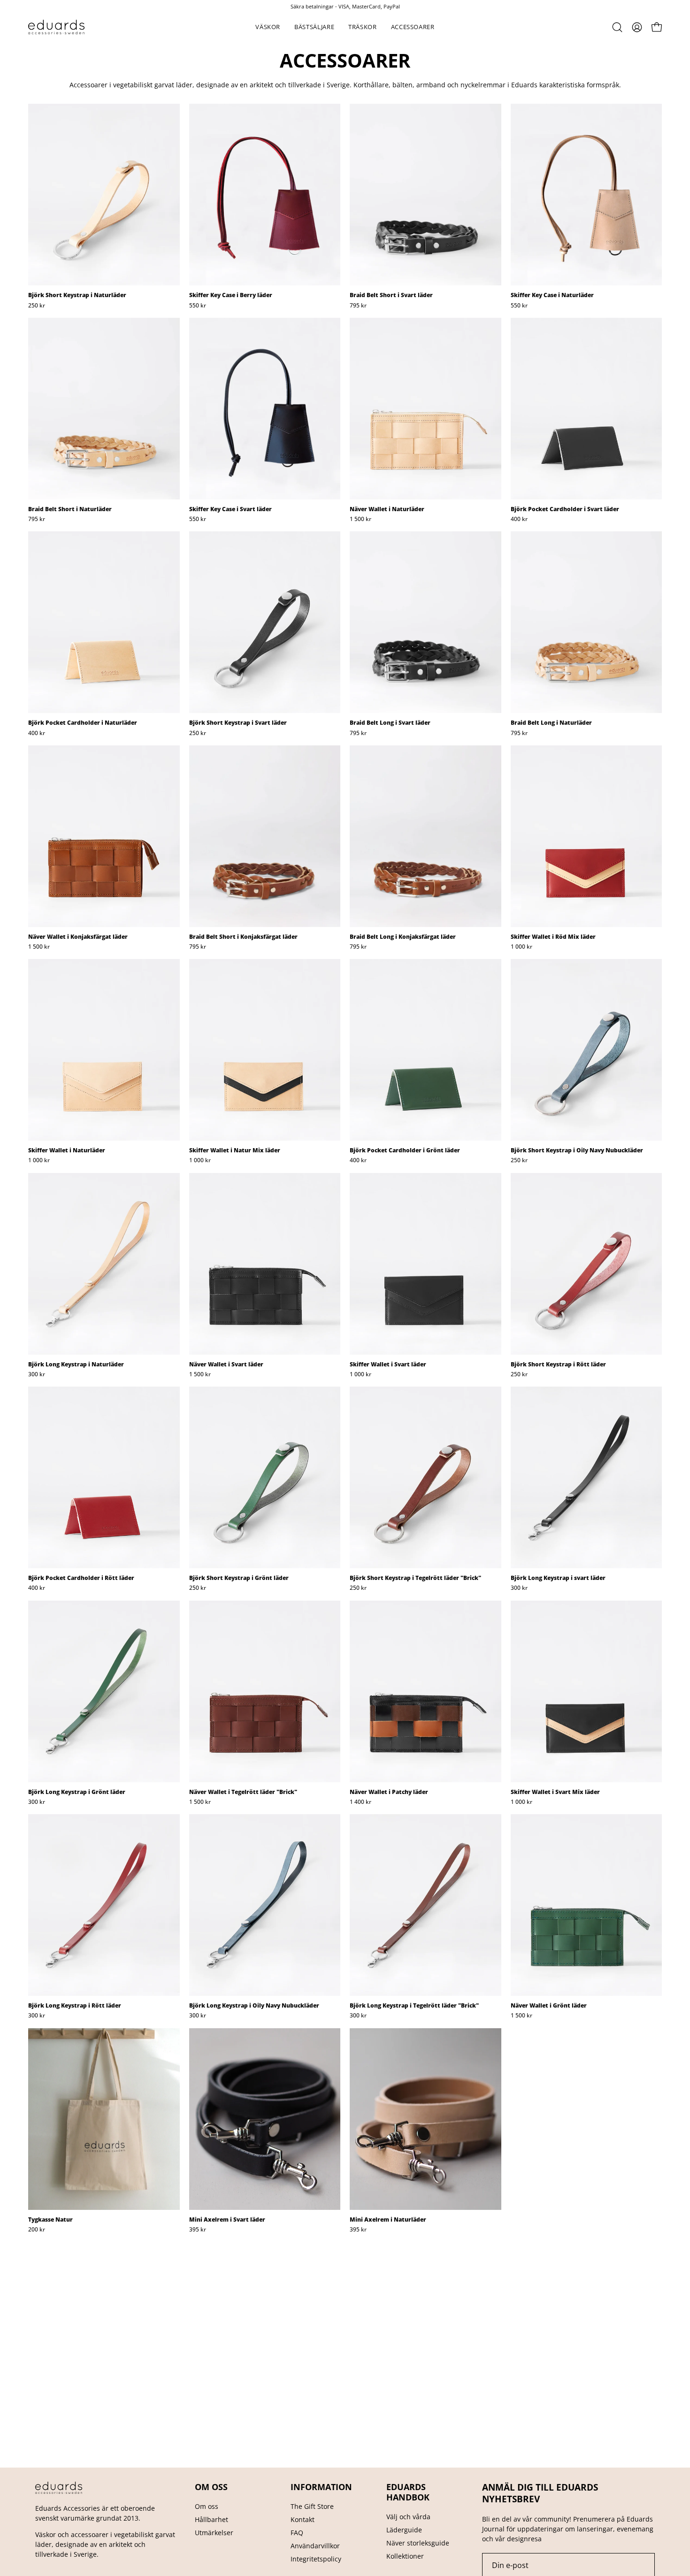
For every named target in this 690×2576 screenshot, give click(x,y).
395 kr (198, 2230)
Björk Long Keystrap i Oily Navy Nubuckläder (254, 2006)
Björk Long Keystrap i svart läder (558, 1578)
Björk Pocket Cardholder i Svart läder (565, 509)
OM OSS (211, 2487)
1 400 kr (360, 1802)
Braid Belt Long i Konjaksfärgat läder (403, 937)
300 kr (37, 1374)
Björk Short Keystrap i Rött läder (558, 1365)
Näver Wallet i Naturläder (387, 509)
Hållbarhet (211, 2519)
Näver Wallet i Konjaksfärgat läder (78, 937)
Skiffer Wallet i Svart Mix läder (555, 1792)
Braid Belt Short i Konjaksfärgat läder (243, 937)
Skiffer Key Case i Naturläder (552, 295)
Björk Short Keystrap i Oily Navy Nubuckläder (577, 1150)
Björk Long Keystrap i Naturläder (76, 1365)
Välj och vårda (408, 2517)
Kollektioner (405, 2556)
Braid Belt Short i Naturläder (70, 509)
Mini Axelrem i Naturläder (388, 2220)
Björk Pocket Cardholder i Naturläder (83, 723)
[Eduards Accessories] (56, 27)
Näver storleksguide (418, 2543)
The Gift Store (312, 2506)
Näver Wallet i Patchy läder (389, 1792)
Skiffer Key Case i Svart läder (230, 509)
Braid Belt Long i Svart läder (390, 723)
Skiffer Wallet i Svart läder (388, 1365)
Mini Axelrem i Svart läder (227, 2220)
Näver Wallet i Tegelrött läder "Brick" (243, 1792)
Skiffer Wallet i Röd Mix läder (553, 937)
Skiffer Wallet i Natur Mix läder (235, 1150)
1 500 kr (360, 519)
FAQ (297, 2533)
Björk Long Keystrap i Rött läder (75, 2006)
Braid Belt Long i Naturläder (551, 723)
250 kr (37, 306)
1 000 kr (521, 947)
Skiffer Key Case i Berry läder (231, 295)
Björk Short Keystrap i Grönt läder (239, 1578)
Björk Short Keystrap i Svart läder (238, 723)
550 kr (198, 306)
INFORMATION (321, 2487)
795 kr (358, 306)
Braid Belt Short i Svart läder (391, 295)
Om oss (207, 2506)
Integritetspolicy (316, 2559)
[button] (268, 27)
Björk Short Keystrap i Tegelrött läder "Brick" (415, 1578)
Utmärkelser (214, 2533)
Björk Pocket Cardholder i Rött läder (81, 1578)
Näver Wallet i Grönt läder (549, 2006)
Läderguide (404, 2530)
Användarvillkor (315, 2546)
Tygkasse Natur (50, 2220)
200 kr (37, 2230)
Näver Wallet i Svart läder (226, 1365)
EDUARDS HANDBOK (408, 2492)
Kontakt (303, 2519)
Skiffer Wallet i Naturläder (67, 1150)
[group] (345, 6)
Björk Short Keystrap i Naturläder (77, 295)
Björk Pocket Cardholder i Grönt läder (405, 1150)
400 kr (519, 519)
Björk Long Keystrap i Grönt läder (77, 1792)
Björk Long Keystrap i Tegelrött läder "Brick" (414, 2006)
